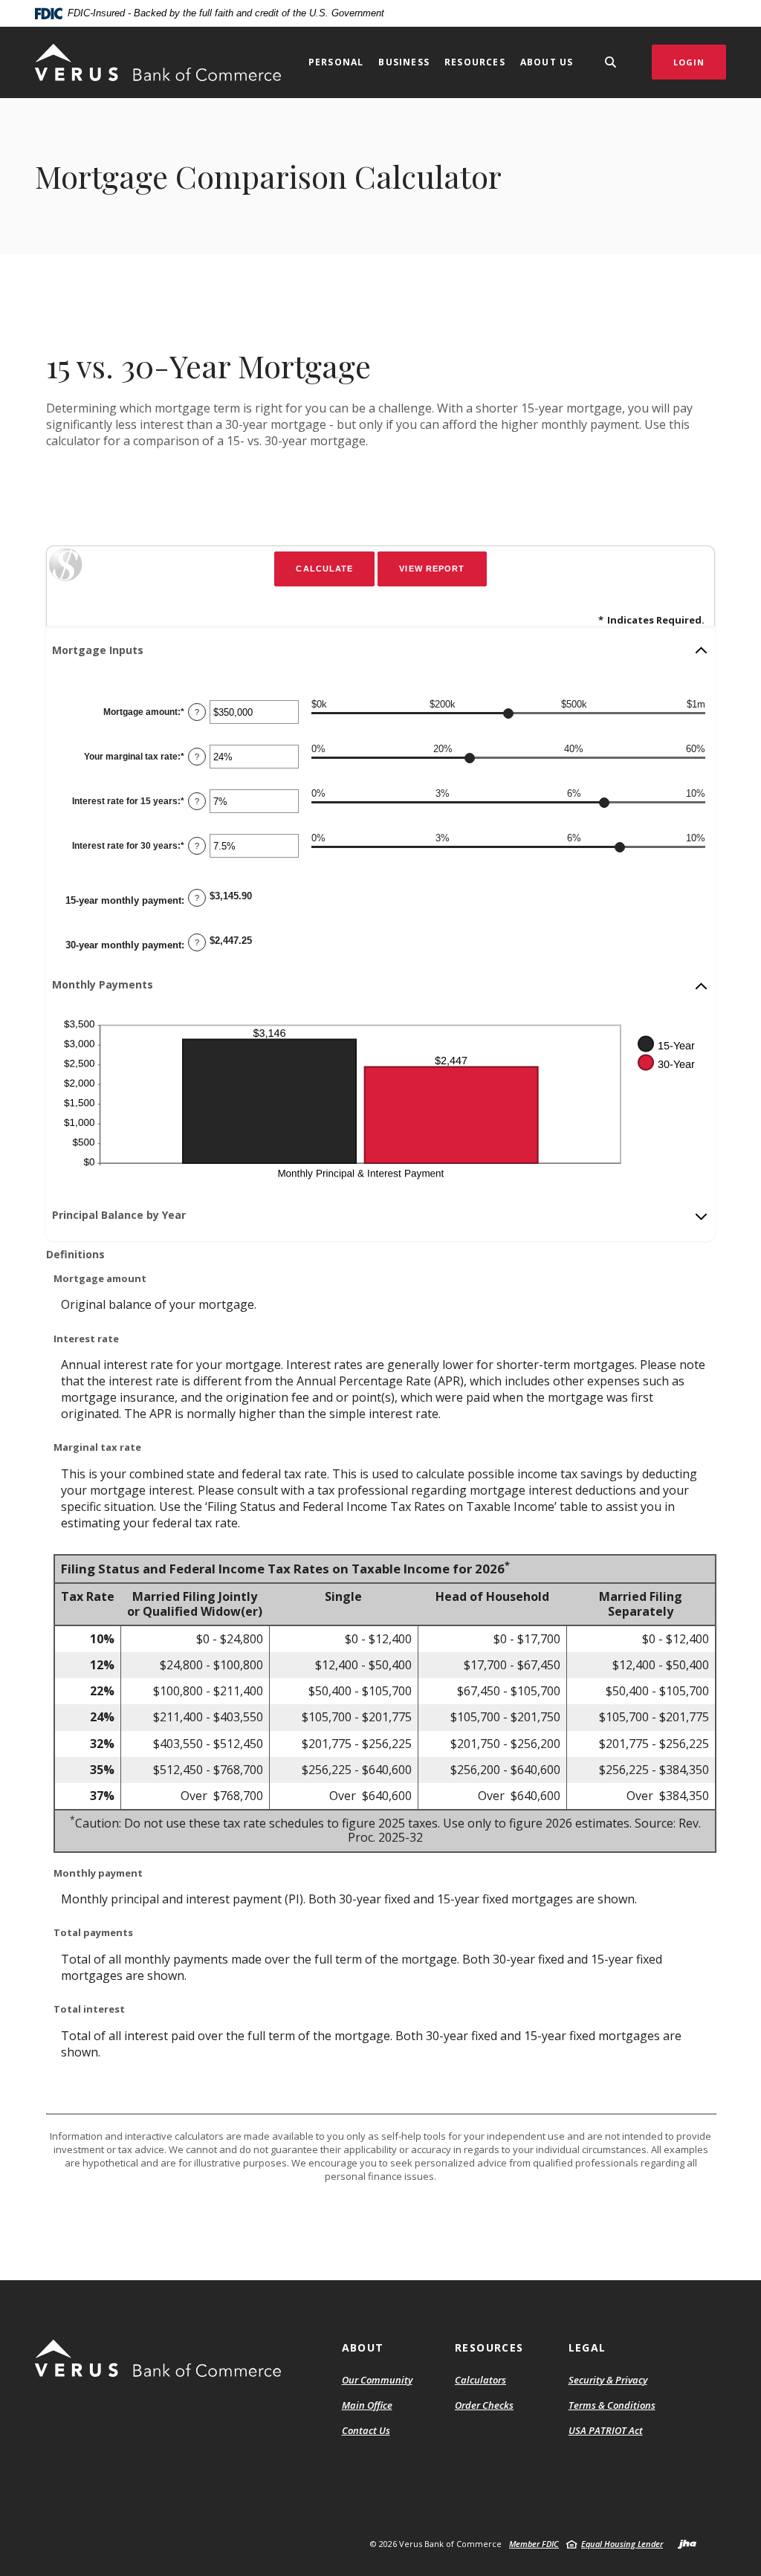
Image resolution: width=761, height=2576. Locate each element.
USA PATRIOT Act (606, 2430)
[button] (380, 650)
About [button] (363, 2347)
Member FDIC (534, 2544)
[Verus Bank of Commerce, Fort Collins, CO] (158, 62)
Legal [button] (587, 2347)
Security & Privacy (608, 2380)
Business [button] (404, 62)
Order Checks (484, 2406)
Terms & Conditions (612, 2405)
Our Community (377, 2380)
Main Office (367, 2405)
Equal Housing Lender (622, 2544)
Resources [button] (475, 62)
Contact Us (366, 2430)
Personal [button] (336, 62)
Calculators (480, 2380)
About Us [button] (547, 62)
